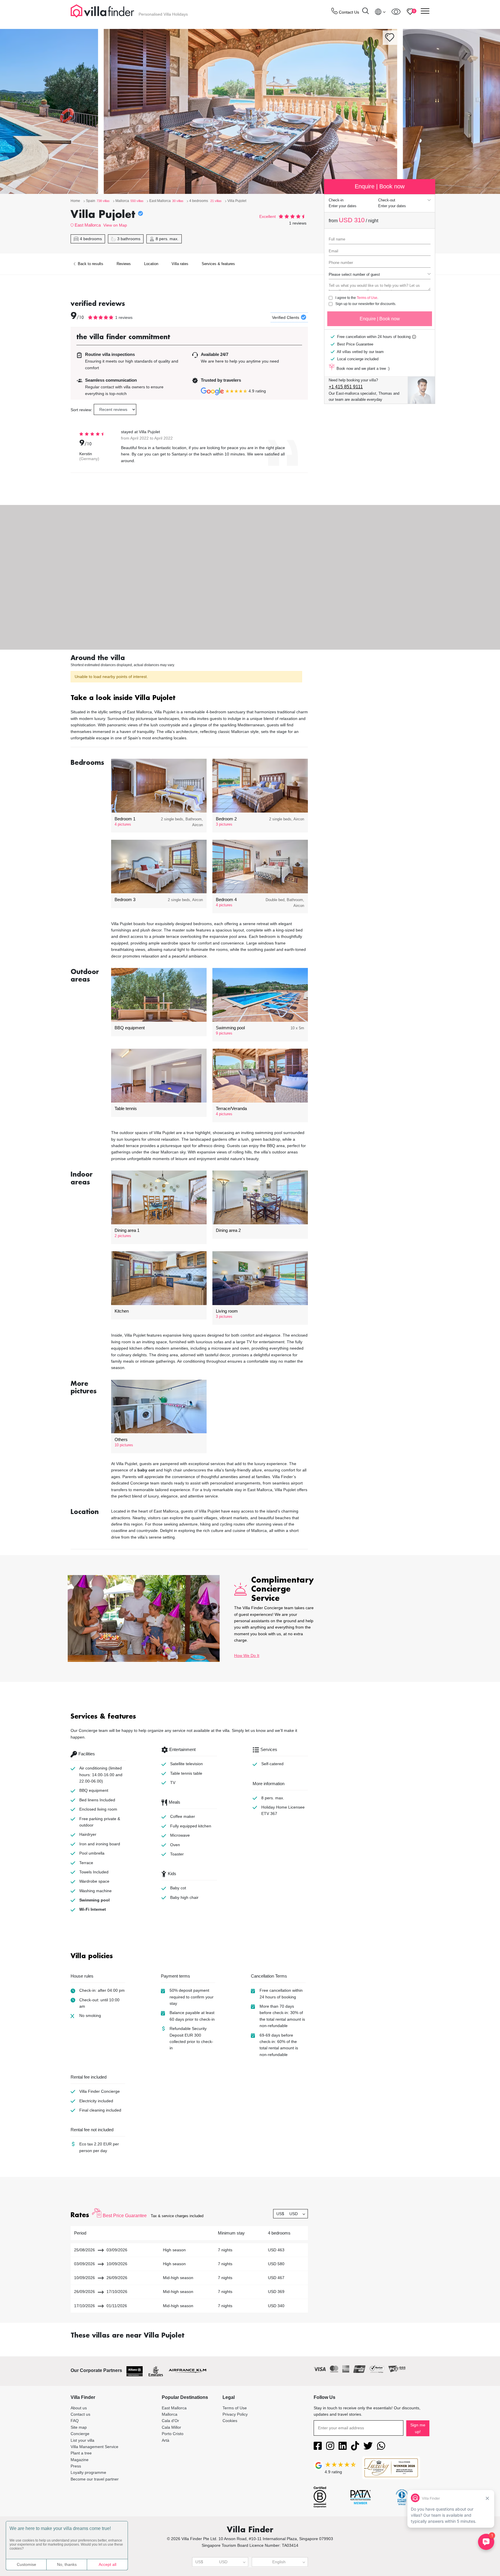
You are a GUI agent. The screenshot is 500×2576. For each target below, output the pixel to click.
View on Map (115, 225)
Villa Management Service (94, 2447)
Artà (166, 2440)
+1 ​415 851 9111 (346, 387)
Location (151, 264)
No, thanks (67, 2564)
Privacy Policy (235, 2414)
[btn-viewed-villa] (396, 12)
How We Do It (247, 1656)
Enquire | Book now (380, 319)
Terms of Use (367, 298)
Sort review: (81, 410)
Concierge (80, 2434)
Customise (26, 2564)
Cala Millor (171, 2427)
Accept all (107, 2564)
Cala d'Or (170, 2421)
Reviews (124, 264)
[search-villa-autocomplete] (365, 12)
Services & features (218, 264)
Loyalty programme (88, 2472)
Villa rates (180, 264)
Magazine (80, 2460)
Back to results (90, 264)
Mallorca (170, 2414)
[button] (189, 698)
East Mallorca (88, 225)
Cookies (230, 2421)
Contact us (80, 2414)
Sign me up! (418, 2428)
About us (79, 2408)
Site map (79, 2427)
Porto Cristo (173, 2434)
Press (76, 2466)
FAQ (75, 2421)
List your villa (82, 2440)
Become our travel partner (95, 2479)
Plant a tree (81, 2453)
